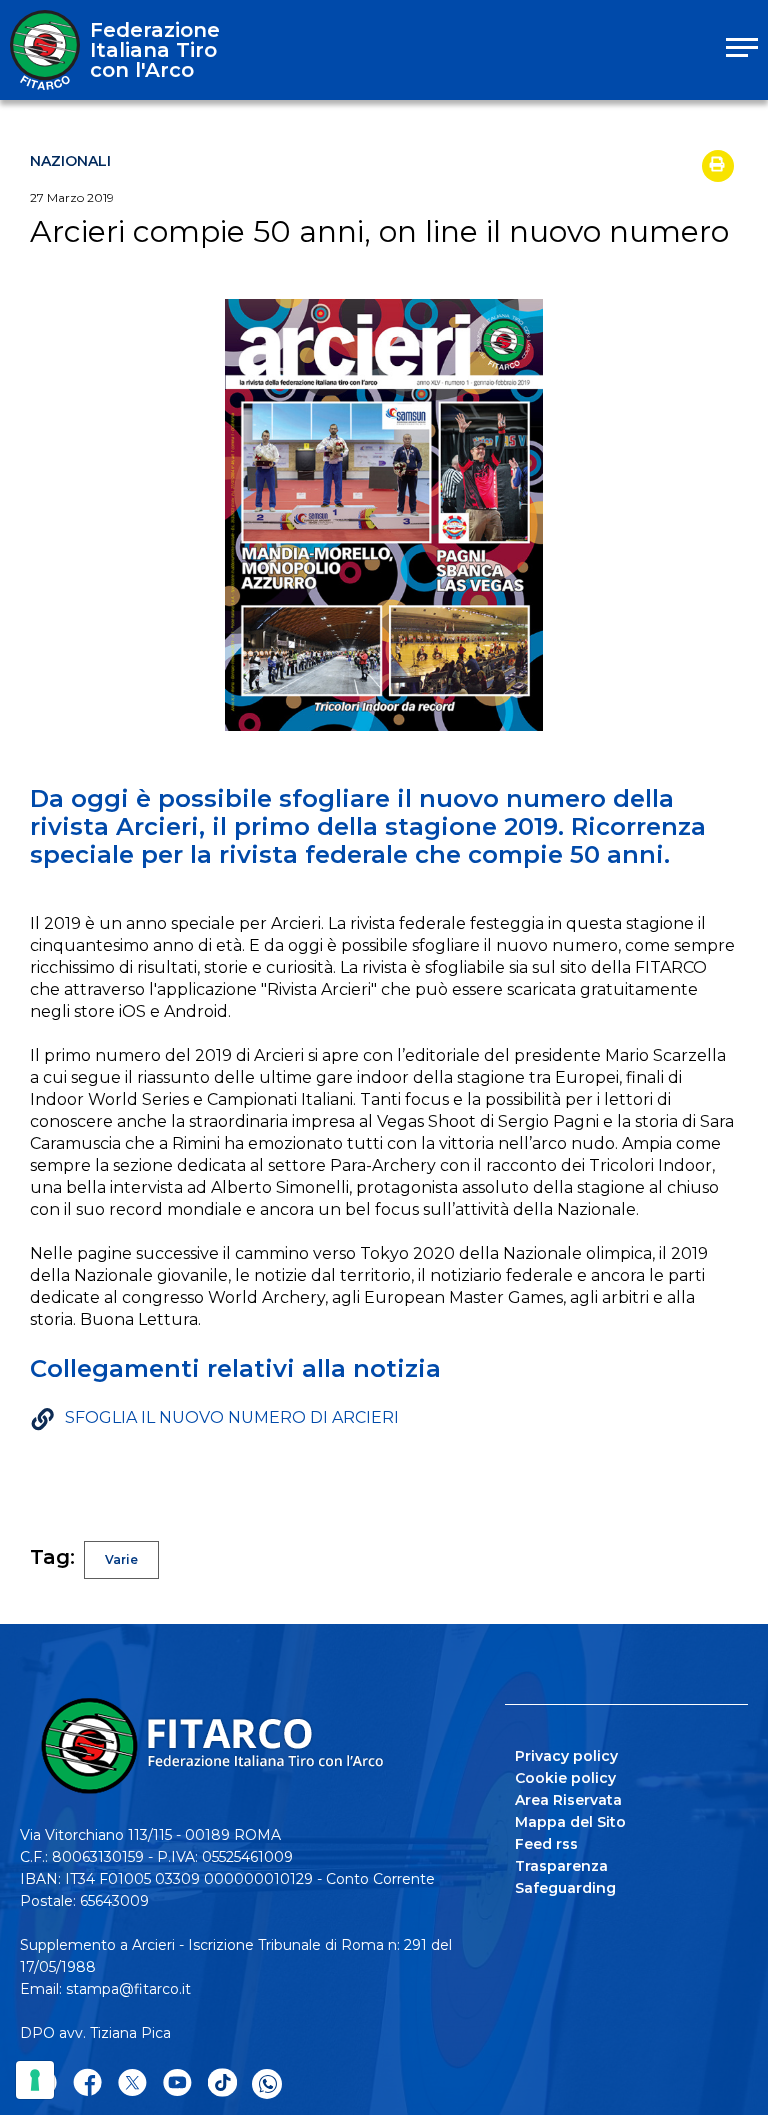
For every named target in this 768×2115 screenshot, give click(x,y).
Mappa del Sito (570, 1822)
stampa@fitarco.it (128, 1989)
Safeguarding (565, 1888)
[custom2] (222, 2083)
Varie (121, 1559)
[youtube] (177, 2083)
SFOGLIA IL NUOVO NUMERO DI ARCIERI (232, 1417)
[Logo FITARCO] (45, 50)
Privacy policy (566, 1756)
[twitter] (132, 2083)
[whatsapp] (267, 2084)
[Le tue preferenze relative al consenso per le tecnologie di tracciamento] (35, 2080)
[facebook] (87, 2083)
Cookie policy (565, 1778)
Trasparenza (561, 1866)
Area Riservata (568, 1800)
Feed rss (546, 1844)
